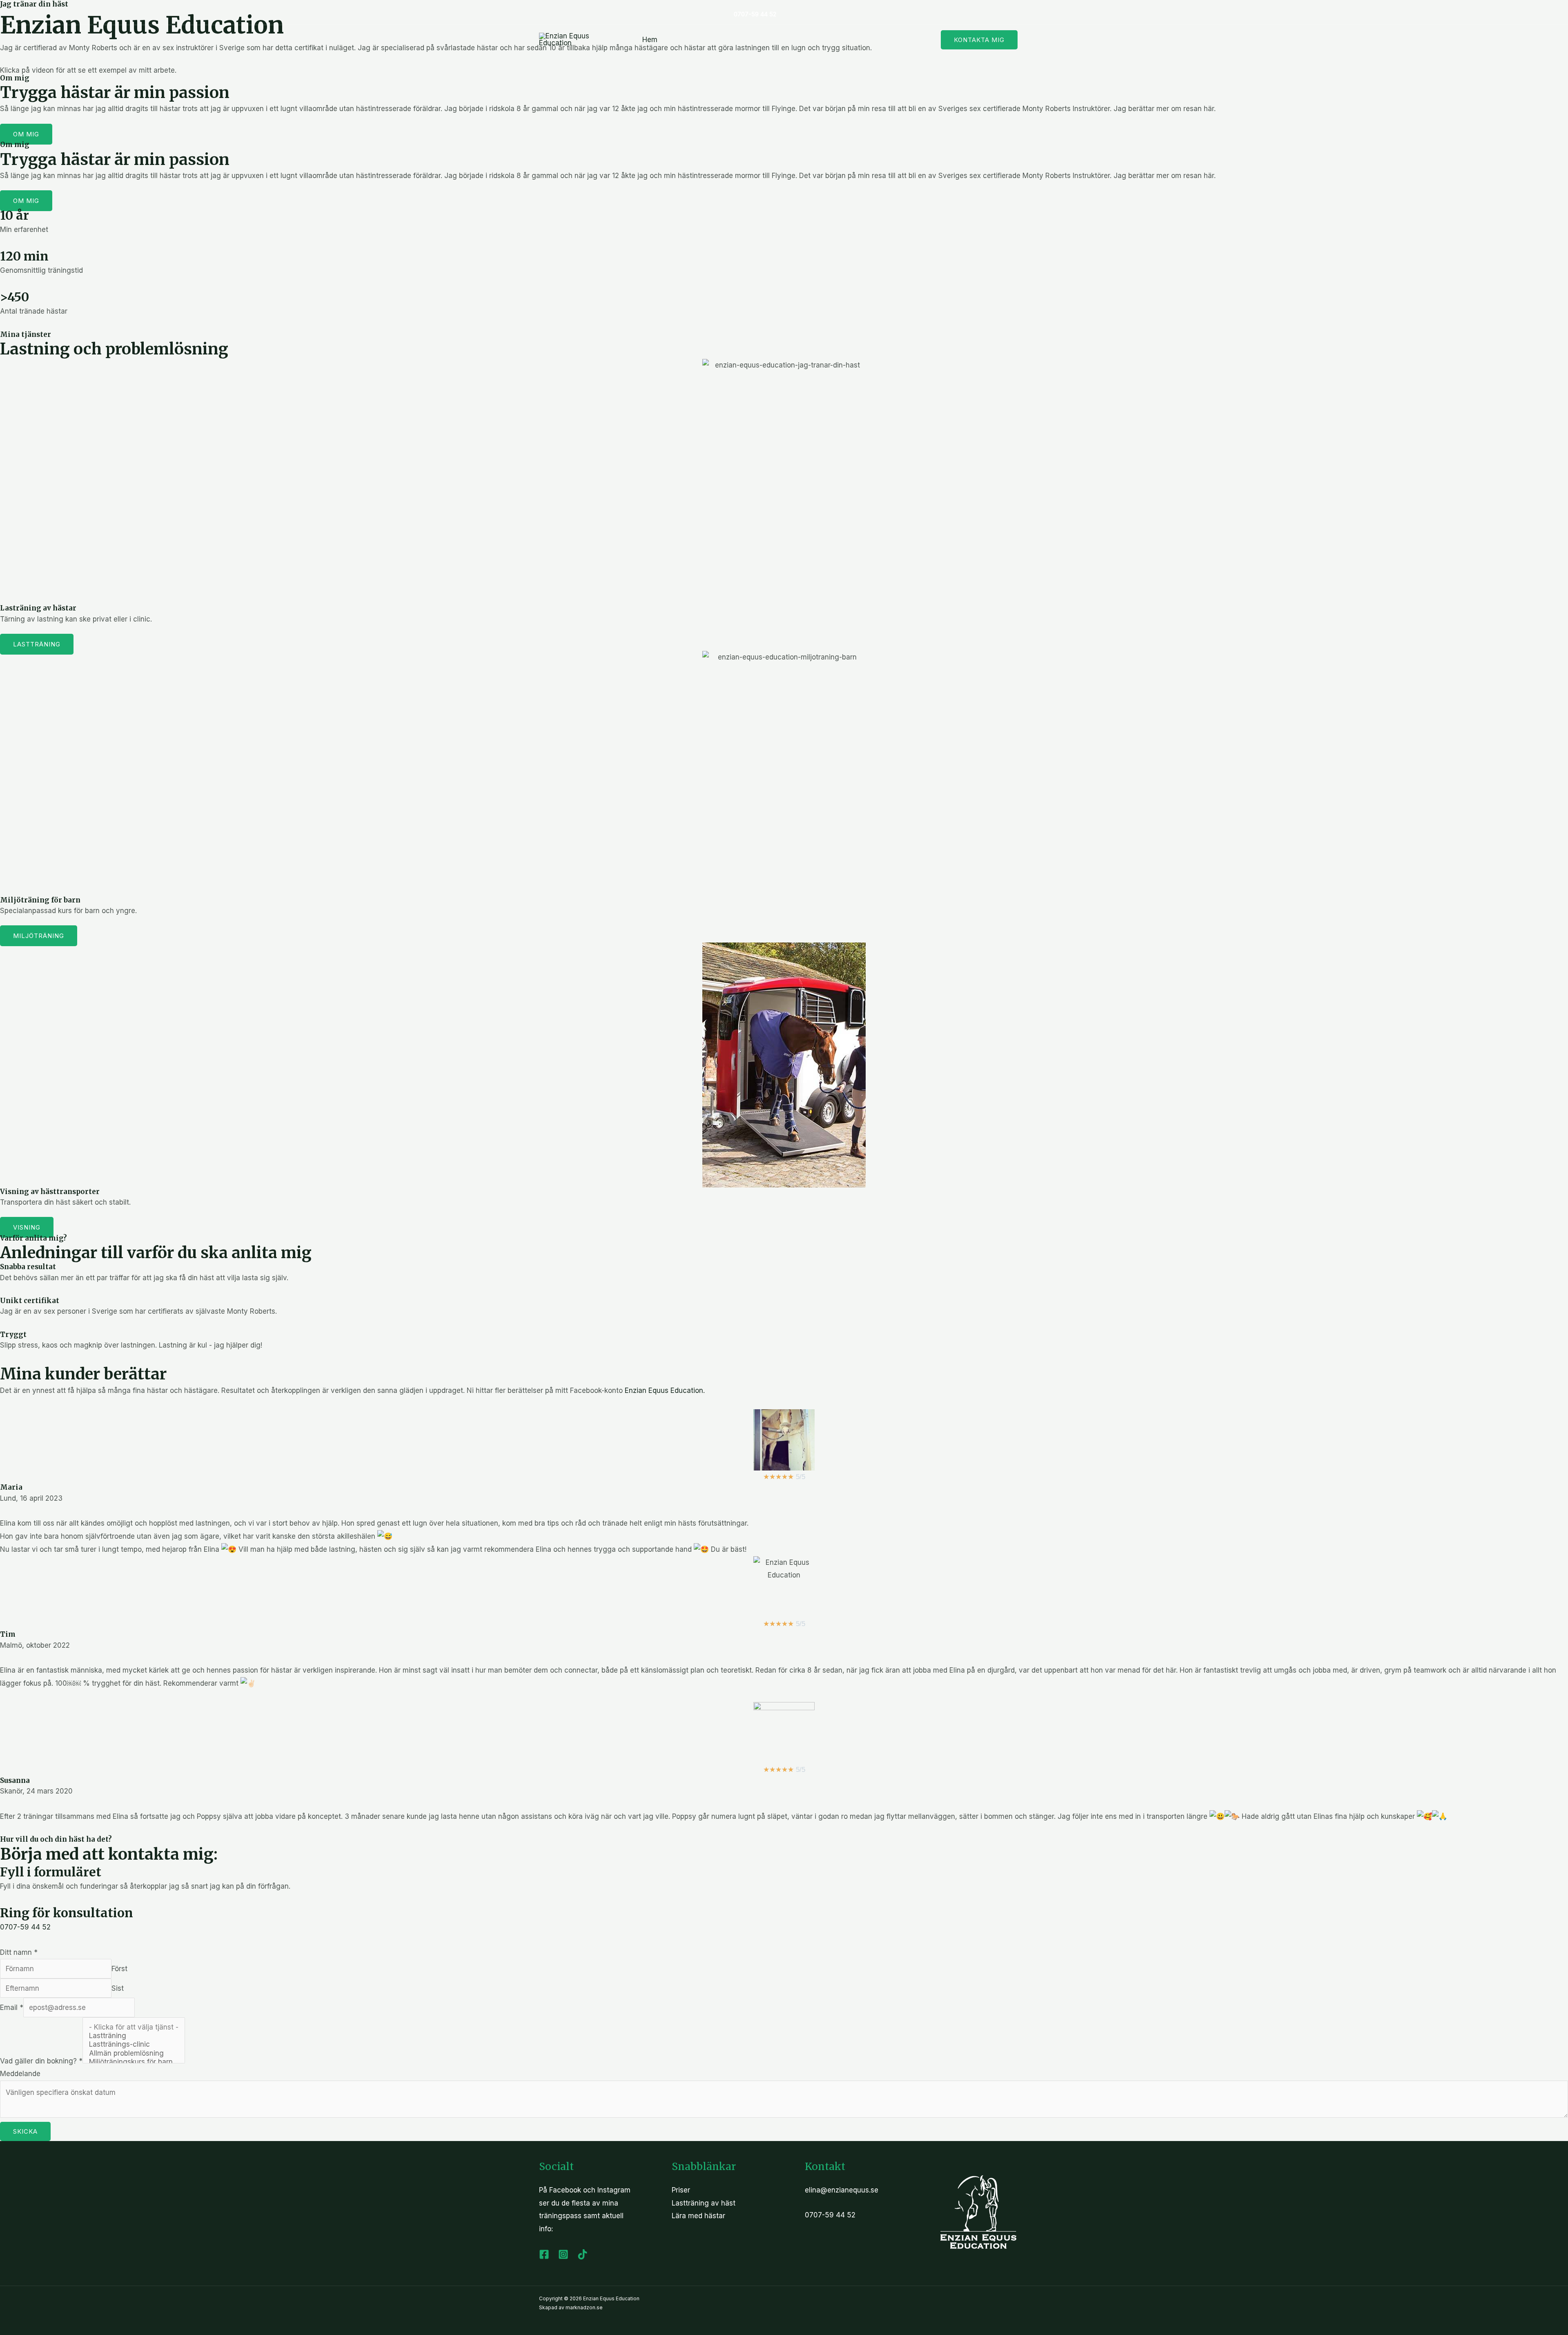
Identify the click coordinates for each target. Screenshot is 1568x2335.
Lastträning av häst (703, 40)
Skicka (25, 2131)
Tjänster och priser (895, 40)
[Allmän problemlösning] (134, 2053)
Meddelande (20, 2074)
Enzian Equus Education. (665, 1390)
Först (119, 1969)
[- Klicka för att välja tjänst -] (134, 2027)
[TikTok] (830, 14)
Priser (681, 2190)
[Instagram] (810, 14)
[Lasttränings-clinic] (134, 2044)
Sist (118, 1988)
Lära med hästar (784, 40)
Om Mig (837, 40)
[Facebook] (789, 14)
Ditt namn (19, 1952)
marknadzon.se (584, 2307)
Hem (650, 40)
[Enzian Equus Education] (570, 39)
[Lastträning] (134, 2036)
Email (12, 2007)
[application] (739, 40)
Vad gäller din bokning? (41, 2061)
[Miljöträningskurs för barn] (134, 2062)
